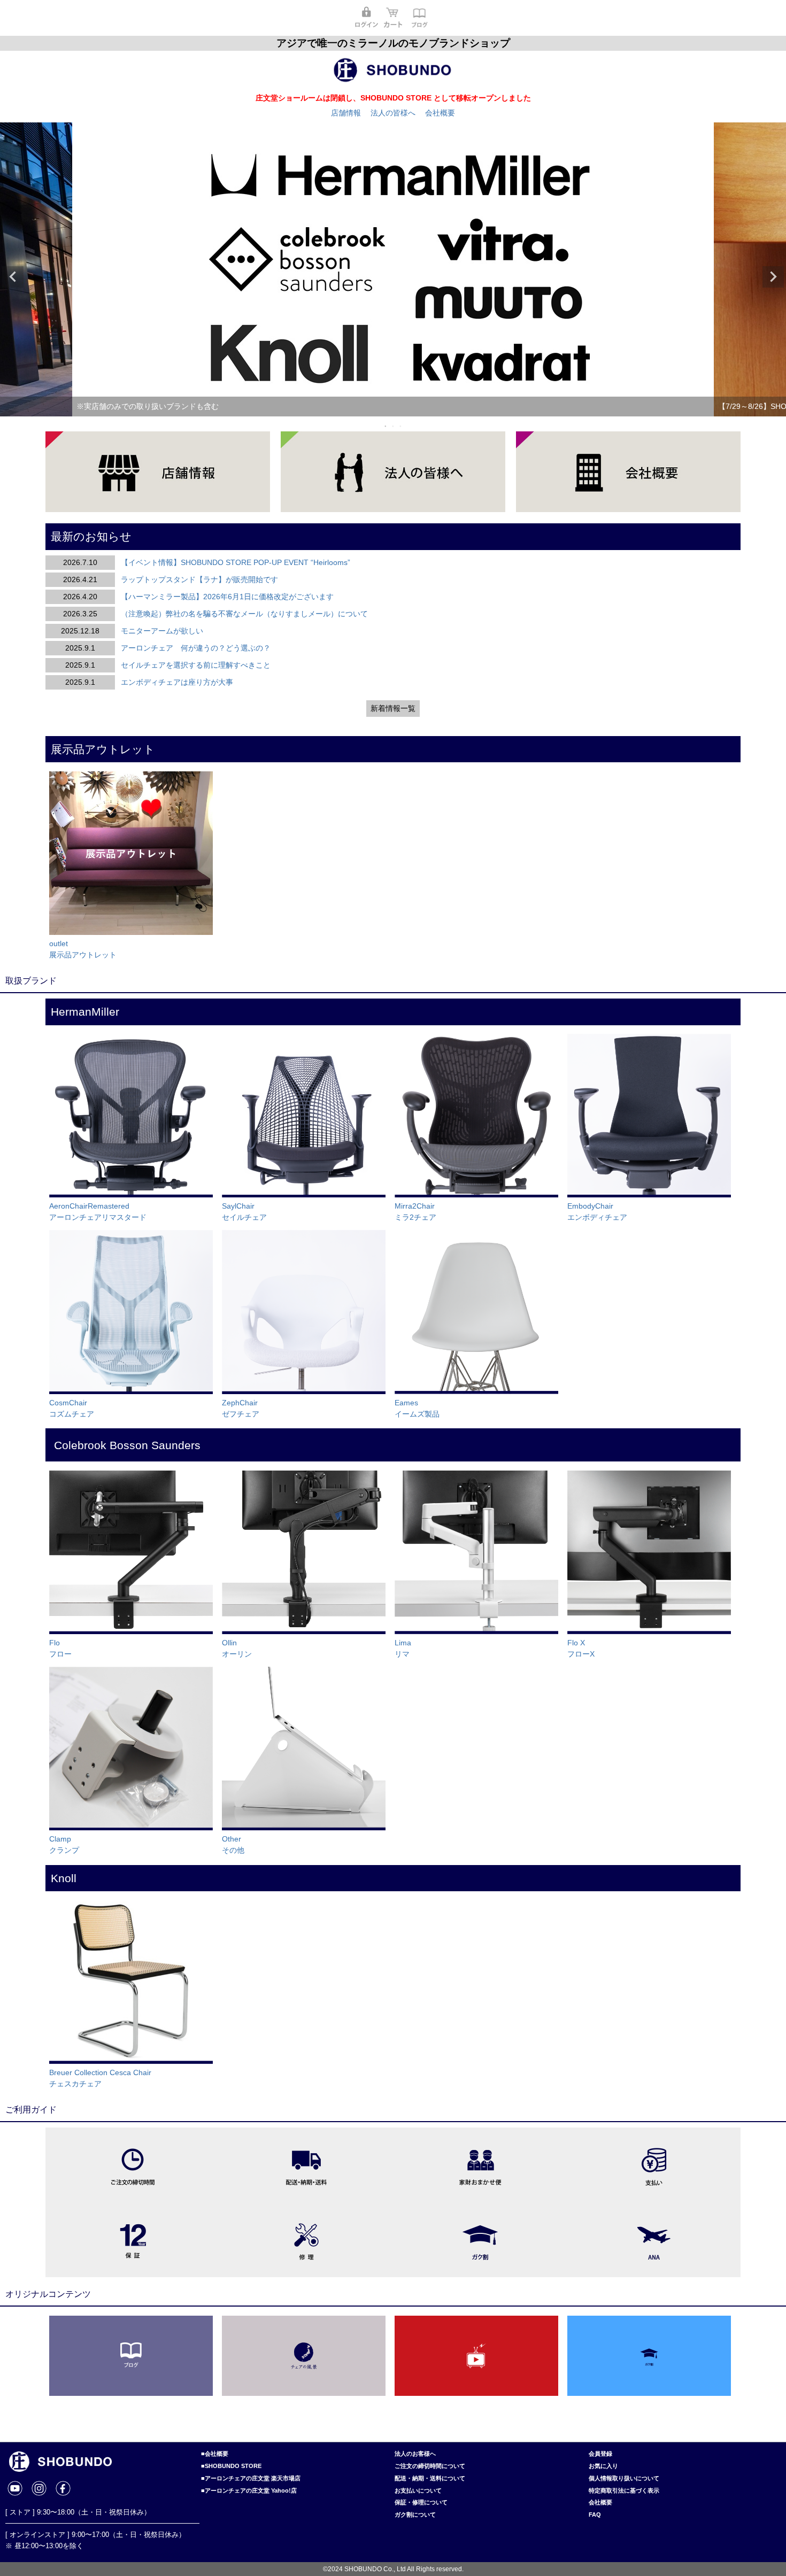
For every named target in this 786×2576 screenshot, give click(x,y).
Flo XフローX (581, 1648)
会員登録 (600, 2454)
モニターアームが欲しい (162, 631)
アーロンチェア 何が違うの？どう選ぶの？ (196, 648)
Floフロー (60, 1648)
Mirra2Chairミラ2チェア (415, 1212)
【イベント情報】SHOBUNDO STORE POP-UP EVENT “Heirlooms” (236, 562)
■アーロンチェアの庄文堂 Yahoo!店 (249, 2490)
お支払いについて (418, 2490)
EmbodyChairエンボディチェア (597, 1212)
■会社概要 (215, 2454)
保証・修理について (421, 2502)
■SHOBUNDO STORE (231, 2466)
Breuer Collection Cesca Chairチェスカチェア (100, 2078)
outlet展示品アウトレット (83, 949)
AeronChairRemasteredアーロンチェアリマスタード (98, 1212)
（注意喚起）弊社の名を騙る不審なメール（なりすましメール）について (244, 614)
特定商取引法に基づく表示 (624, 2490)
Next (773, 277)
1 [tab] (386, 426)
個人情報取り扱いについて (624, 2478)
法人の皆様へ (393, 113)
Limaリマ (403, 1648)
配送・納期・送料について (430, 2478)
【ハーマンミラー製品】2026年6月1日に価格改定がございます (227, 597)
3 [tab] (401, 426)
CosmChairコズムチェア (72, 1408)
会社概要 (440, 113)
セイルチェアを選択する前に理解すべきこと (196, 665)
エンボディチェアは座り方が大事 (177, 682)
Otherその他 (233, 1844)
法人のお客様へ (415, 2454)
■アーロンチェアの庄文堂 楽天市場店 (251, 2478)
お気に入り (603, 2466)
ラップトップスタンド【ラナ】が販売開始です (199, 579)
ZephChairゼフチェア (241, 1408)
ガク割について (415, 2515)
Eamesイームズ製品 (417, 1408)
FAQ (595, 2515)
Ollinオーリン (237, 1648)
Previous (13, 277)
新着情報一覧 (393, 708)
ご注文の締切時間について (430, 2466)
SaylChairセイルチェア (244, 1212)
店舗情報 (346, 113)
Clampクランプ (64, 1844)
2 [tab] (394, 426)
